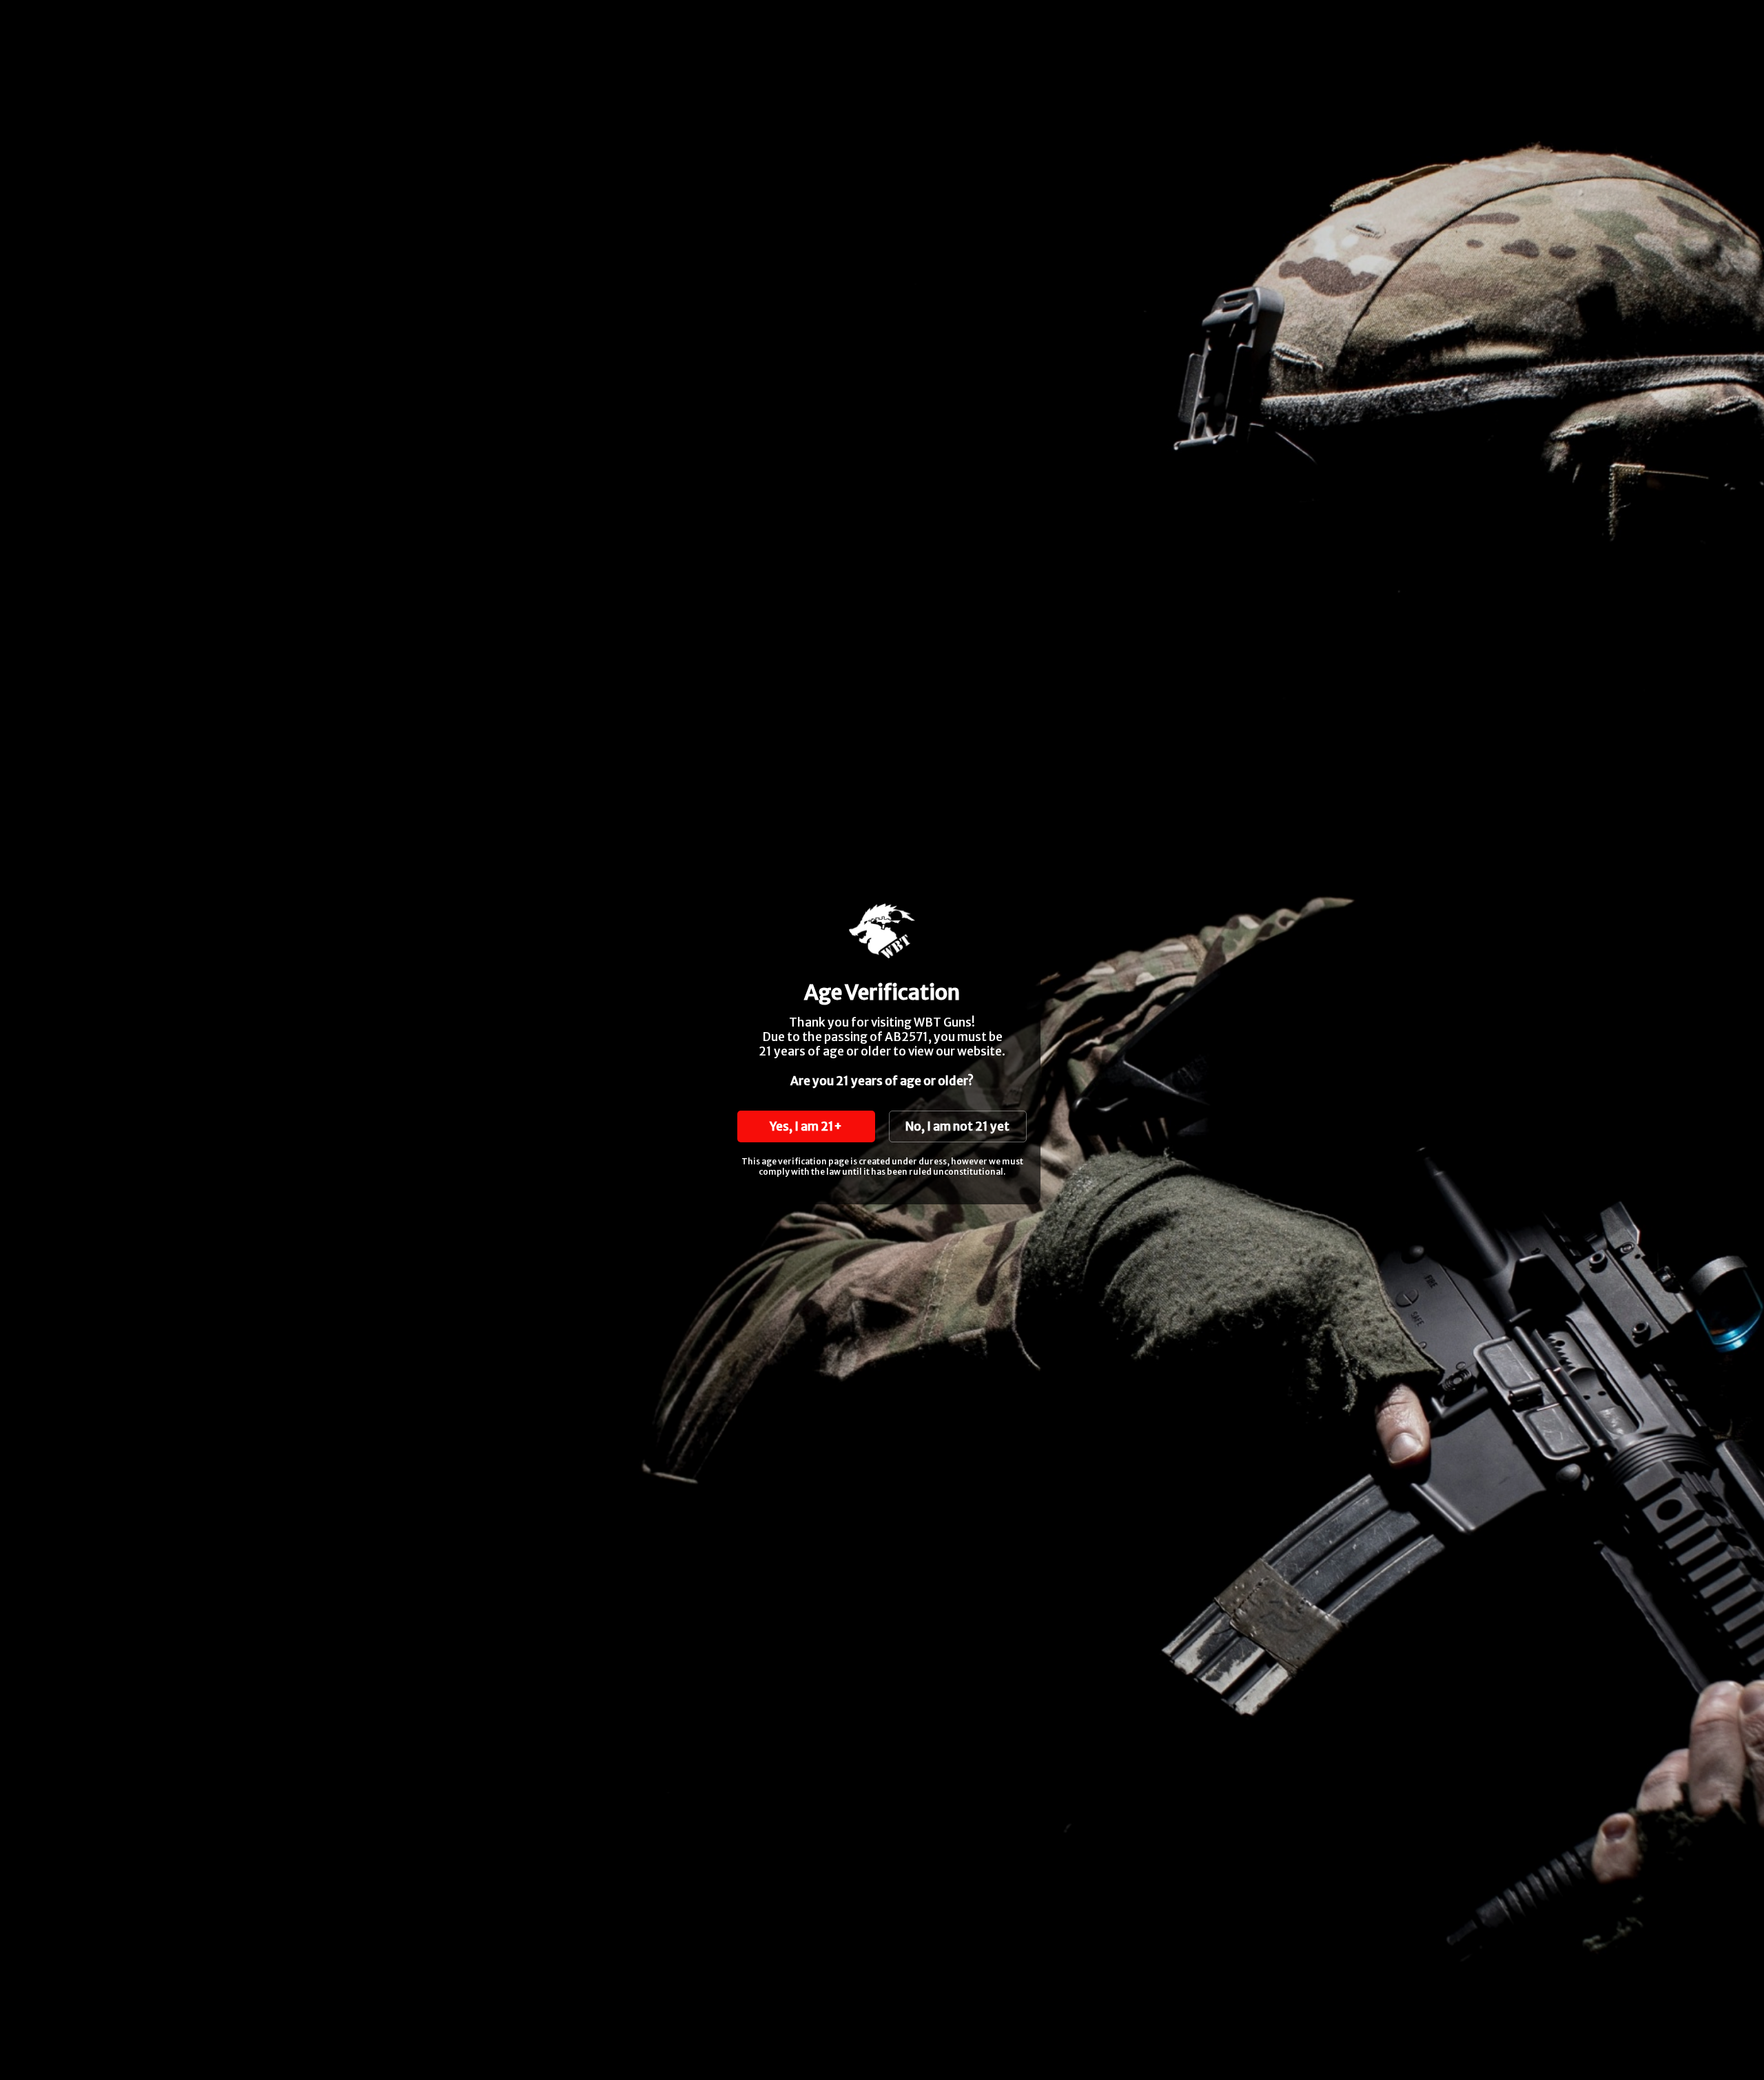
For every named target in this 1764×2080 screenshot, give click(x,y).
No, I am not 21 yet (957, 1126)
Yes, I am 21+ (806, 1126)
